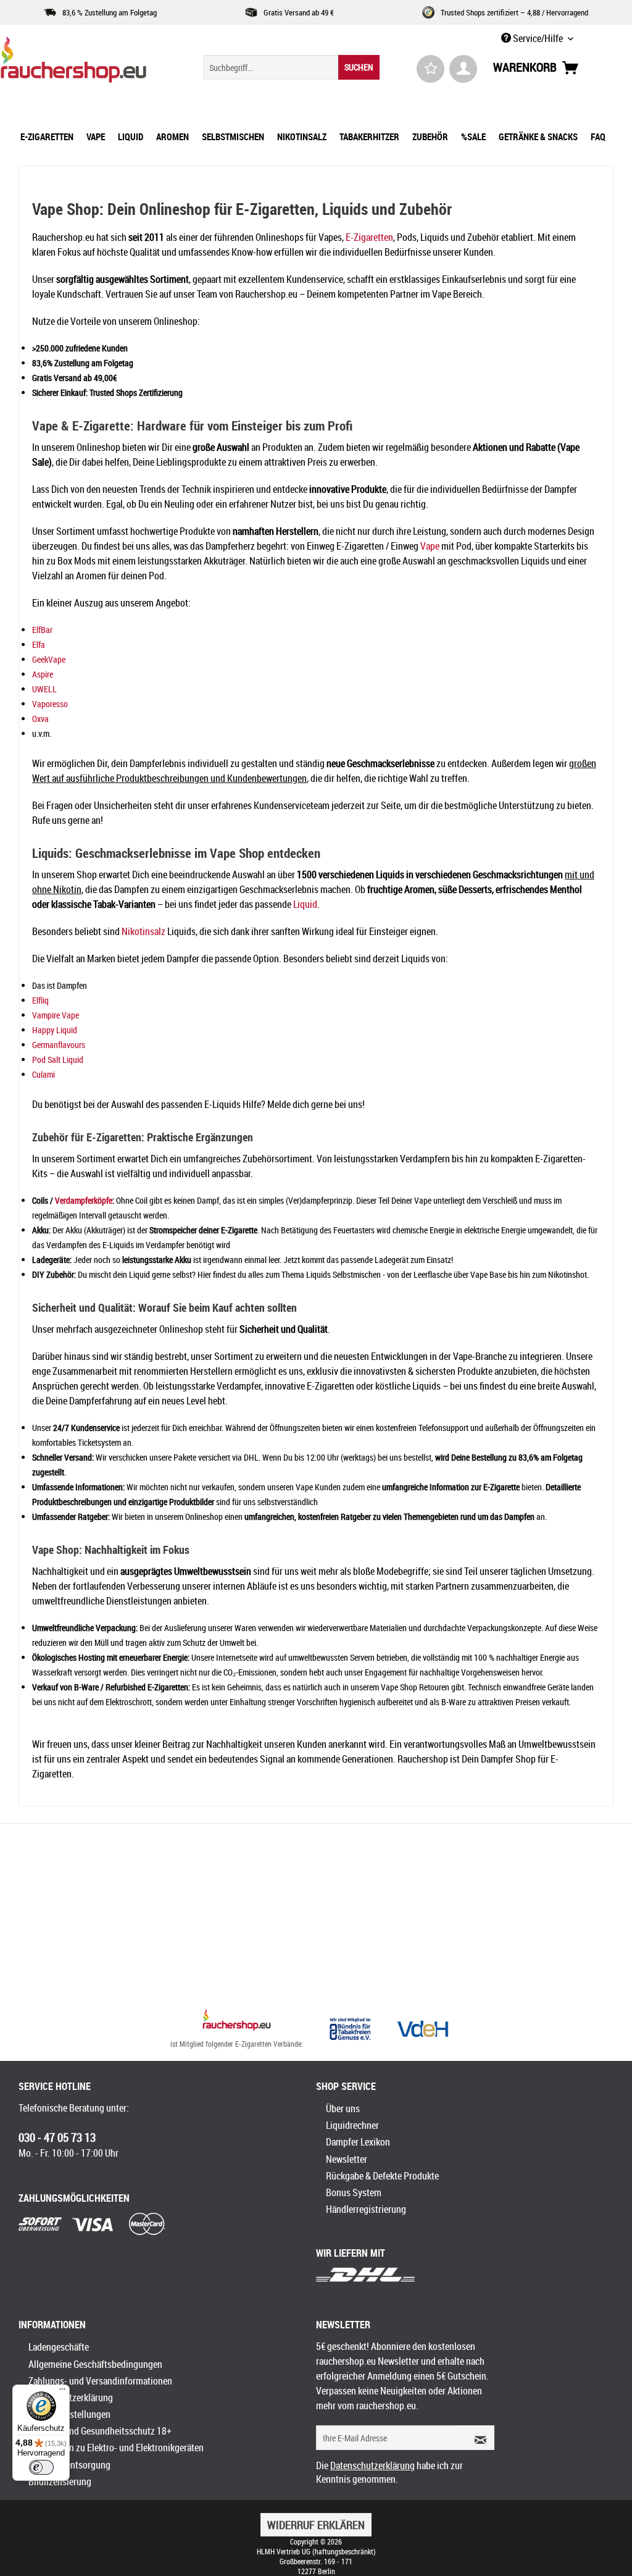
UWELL (44, 689)
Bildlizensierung (60, 2482)
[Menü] (62, 2392)
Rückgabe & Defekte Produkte (382, 2176)
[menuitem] (292, 67)
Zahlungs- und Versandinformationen (100, 2381)
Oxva (40, 719)
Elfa (39, 644)
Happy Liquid (55, 1030)
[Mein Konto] (463, 69)
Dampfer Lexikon (358, 2142)
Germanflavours (59, 1045)
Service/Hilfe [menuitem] (538, 38)
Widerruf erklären (316, 2525)
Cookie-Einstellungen (69, 2414)
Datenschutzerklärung (71, 2398)
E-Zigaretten (369, 237)
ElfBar (42, 630)
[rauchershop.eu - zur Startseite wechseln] (78, 63)
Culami (44, 1074)
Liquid (305, 904)
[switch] (41, 2467)
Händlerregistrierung (366, 2209)
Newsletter (347, 2159)
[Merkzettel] (430, 69)
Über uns (343, 2108)
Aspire (43, 674)
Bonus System (354, 2192)
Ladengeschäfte (59, 2347)
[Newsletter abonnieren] (476, 2438)
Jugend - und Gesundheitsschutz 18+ (100, 2431)
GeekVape (49, 659)
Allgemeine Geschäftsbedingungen (95, 2364)
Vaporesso (50, 704)
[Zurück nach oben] (237, 2021)
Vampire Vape (56, 1015)
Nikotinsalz (143, 931)
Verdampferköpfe (84, 1200)
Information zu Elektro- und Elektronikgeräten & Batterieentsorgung (116, 2456)
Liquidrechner (352, 2125)
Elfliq (40, 1000)
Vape (430, 546)
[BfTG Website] (350, 2029)
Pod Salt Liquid (58, 1059)
